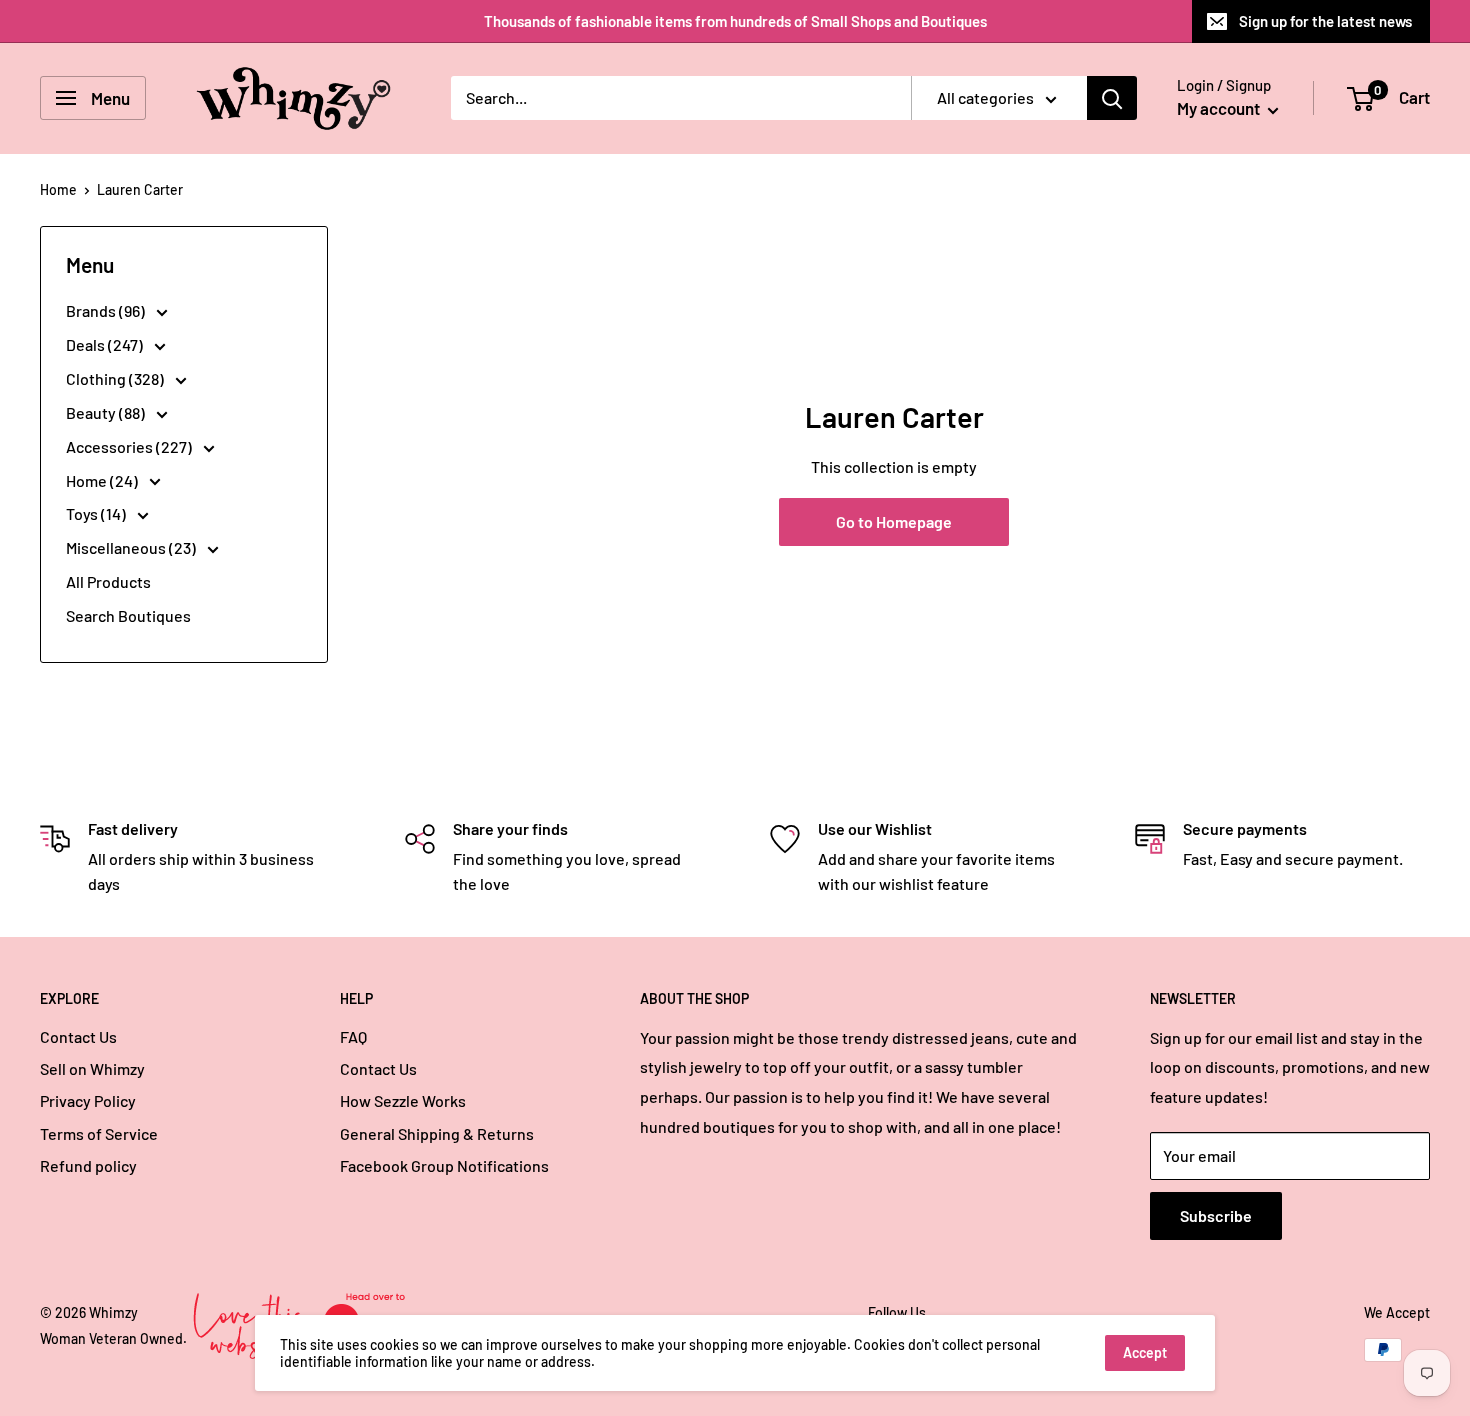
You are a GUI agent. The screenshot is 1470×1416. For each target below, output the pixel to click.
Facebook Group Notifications (444, 1165)
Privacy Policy (88, 1100)
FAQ (353, 1036)
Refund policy (88, 1165)
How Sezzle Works (403, 1100)
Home (58, 189)
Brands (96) (107, 310)
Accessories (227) (130, 446)
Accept (1145, 1352)
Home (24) (103, 480)
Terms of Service (99, 1133)
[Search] (1112, 98)
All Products (108, 581)
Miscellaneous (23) (132, 547)
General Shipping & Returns (437, 1133)
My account (1220, 108)
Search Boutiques (128, 615)
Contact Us (78, 1036)
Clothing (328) (116, 378)
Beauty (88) (107, 412)
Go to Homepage (894, 521)
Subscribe (1216, 1215)
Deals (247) (106, 344)
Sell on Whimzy (92, 1068)
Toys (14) (97, 513)
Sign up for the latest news (1325, 21)
